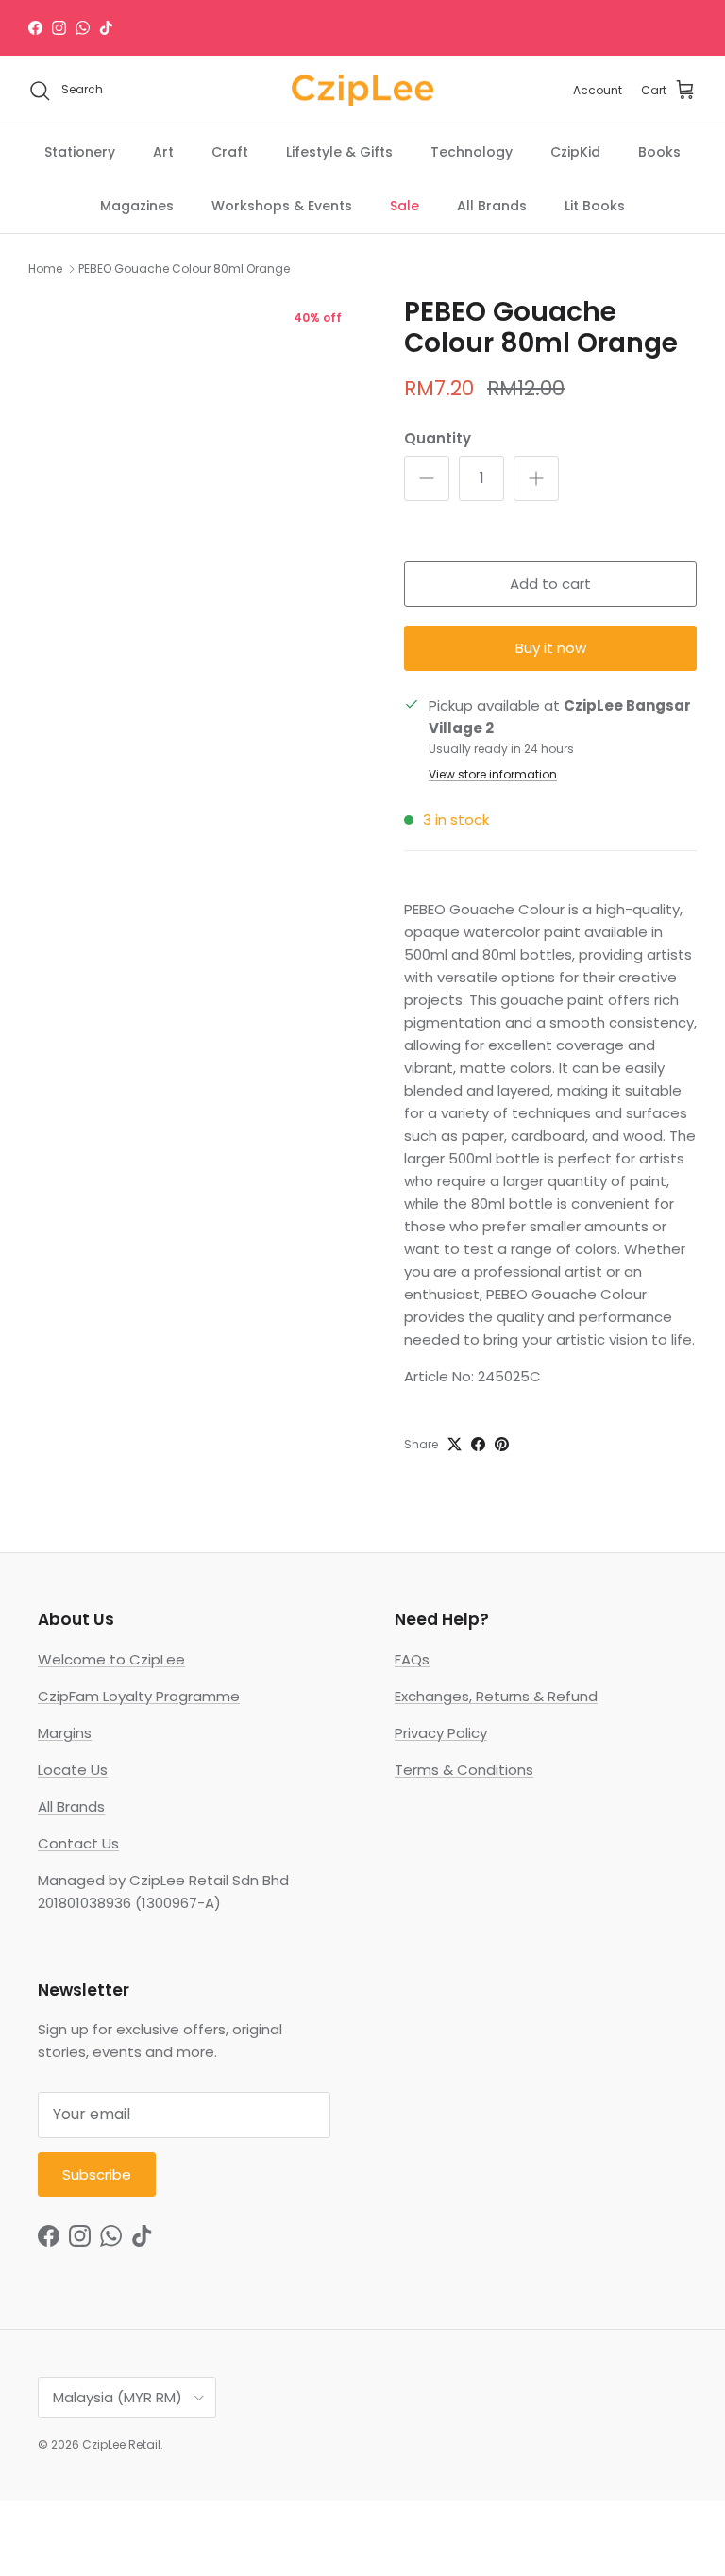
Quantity (438, 438)
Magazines (137, 206)
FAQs (412, 1659)
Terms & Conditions (464, 1770)
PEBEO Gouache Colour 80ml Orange (184, 268)
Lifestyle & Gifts (339, 152)
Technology (472, 152)
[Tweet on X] (455, 1444)
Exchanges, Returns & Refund (496, 1696)
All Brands (492, 206)
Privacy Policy (441, 1733)
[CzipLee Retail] (362, 91)
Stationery (80, 152)
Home (45, 268)
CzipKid (575, 152)
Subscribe (97, 2175)
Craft (230, 152)
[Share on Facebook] (478, 1444)
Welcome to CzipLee (111, 1659)
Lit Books (595, 206)
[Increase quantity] (536, 478)
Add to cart (550, 584)
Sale (405, 206)
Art (163, 152)
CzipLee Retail (121, 2444)
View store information (493, 774)
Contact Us (78, 1843)
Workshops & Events (282, 206)
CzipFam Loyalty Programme (139, 1696)
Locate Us (73, 1770)
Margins (65, 1733)
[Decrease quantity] (427, 478)
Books (659, 152)
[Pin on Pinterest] (502, 1444)
